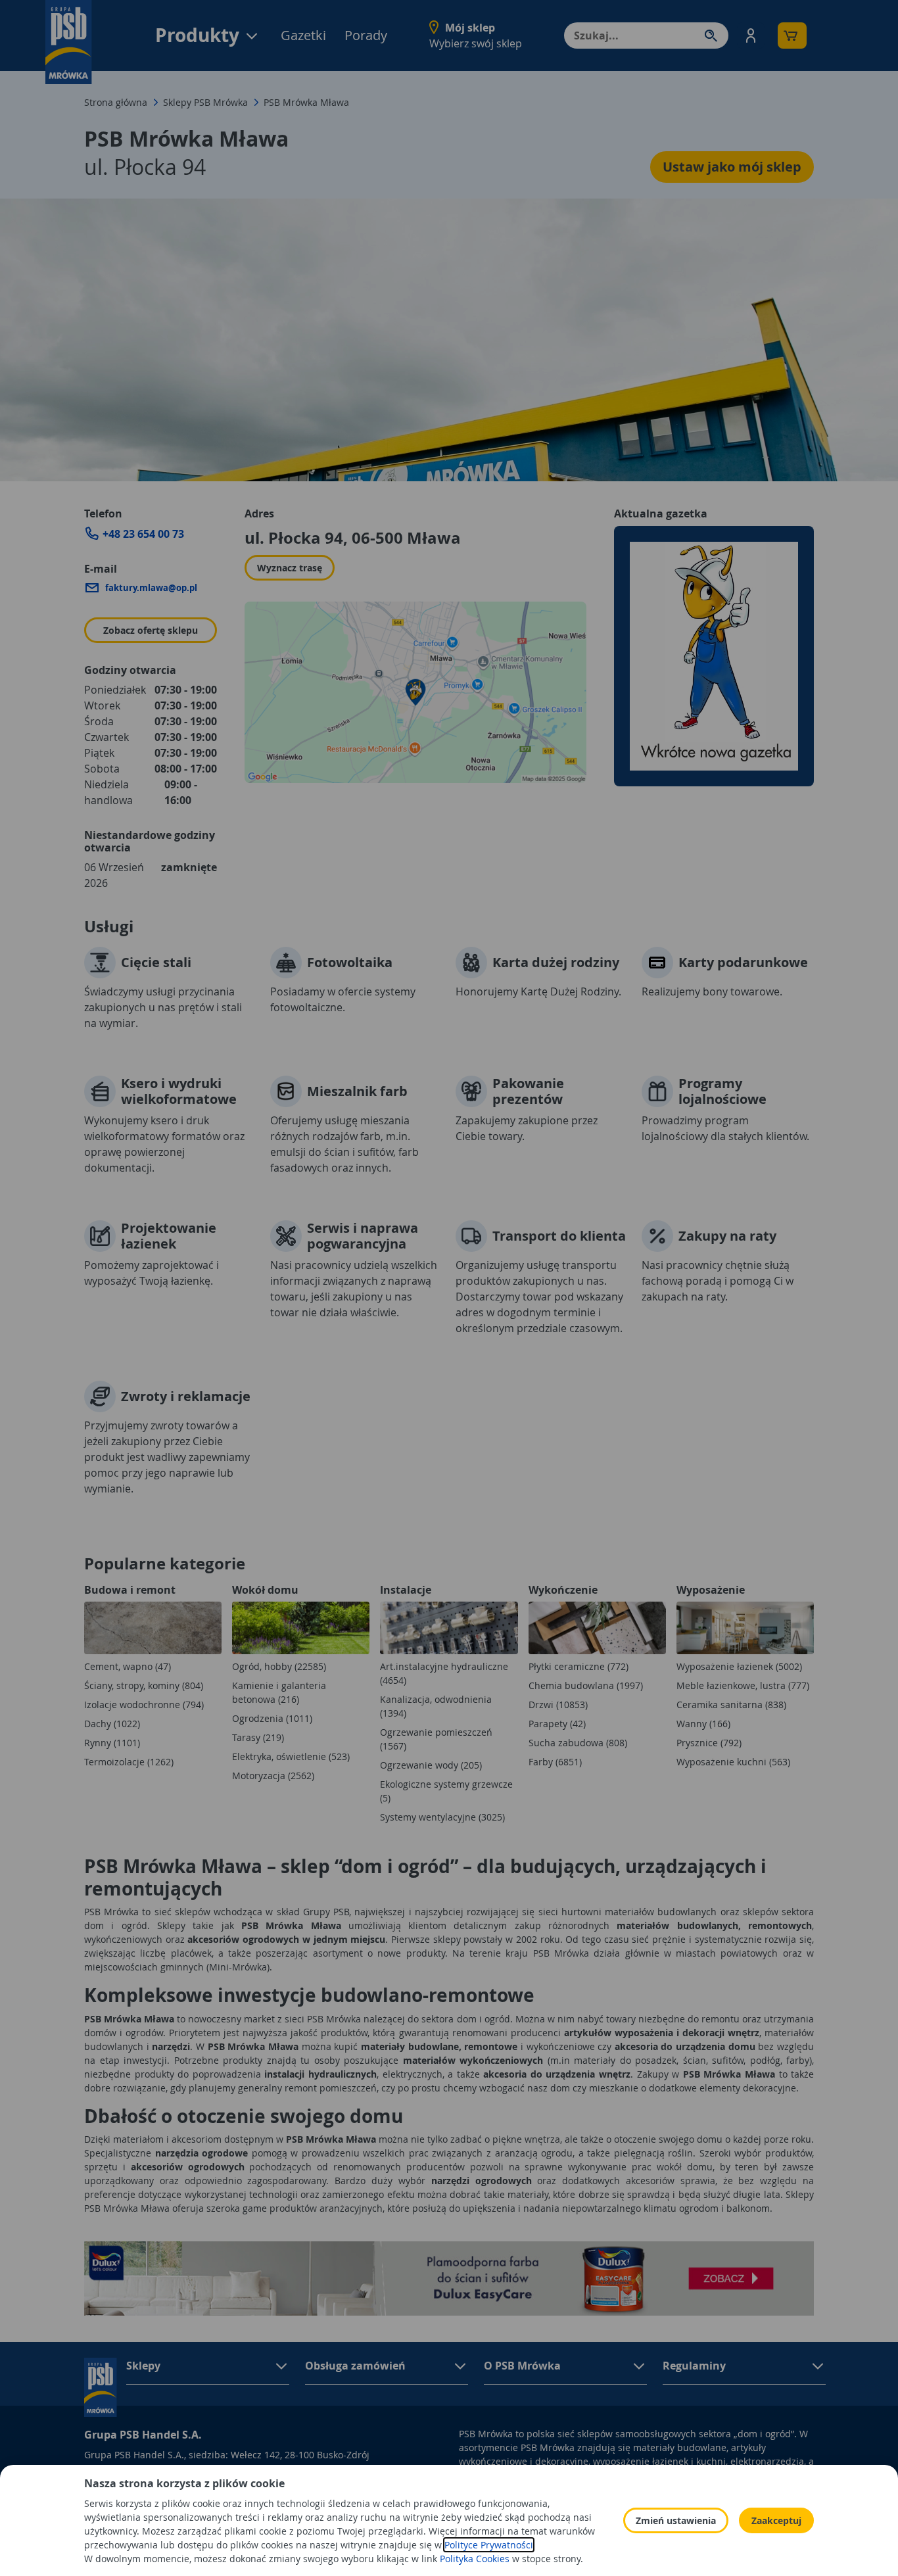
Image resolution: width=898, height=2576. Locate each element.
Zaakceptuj (776, 2520)
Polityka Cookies (475, 2559)
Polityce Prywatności (489, 2545)
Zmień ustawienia (676, 2520)
